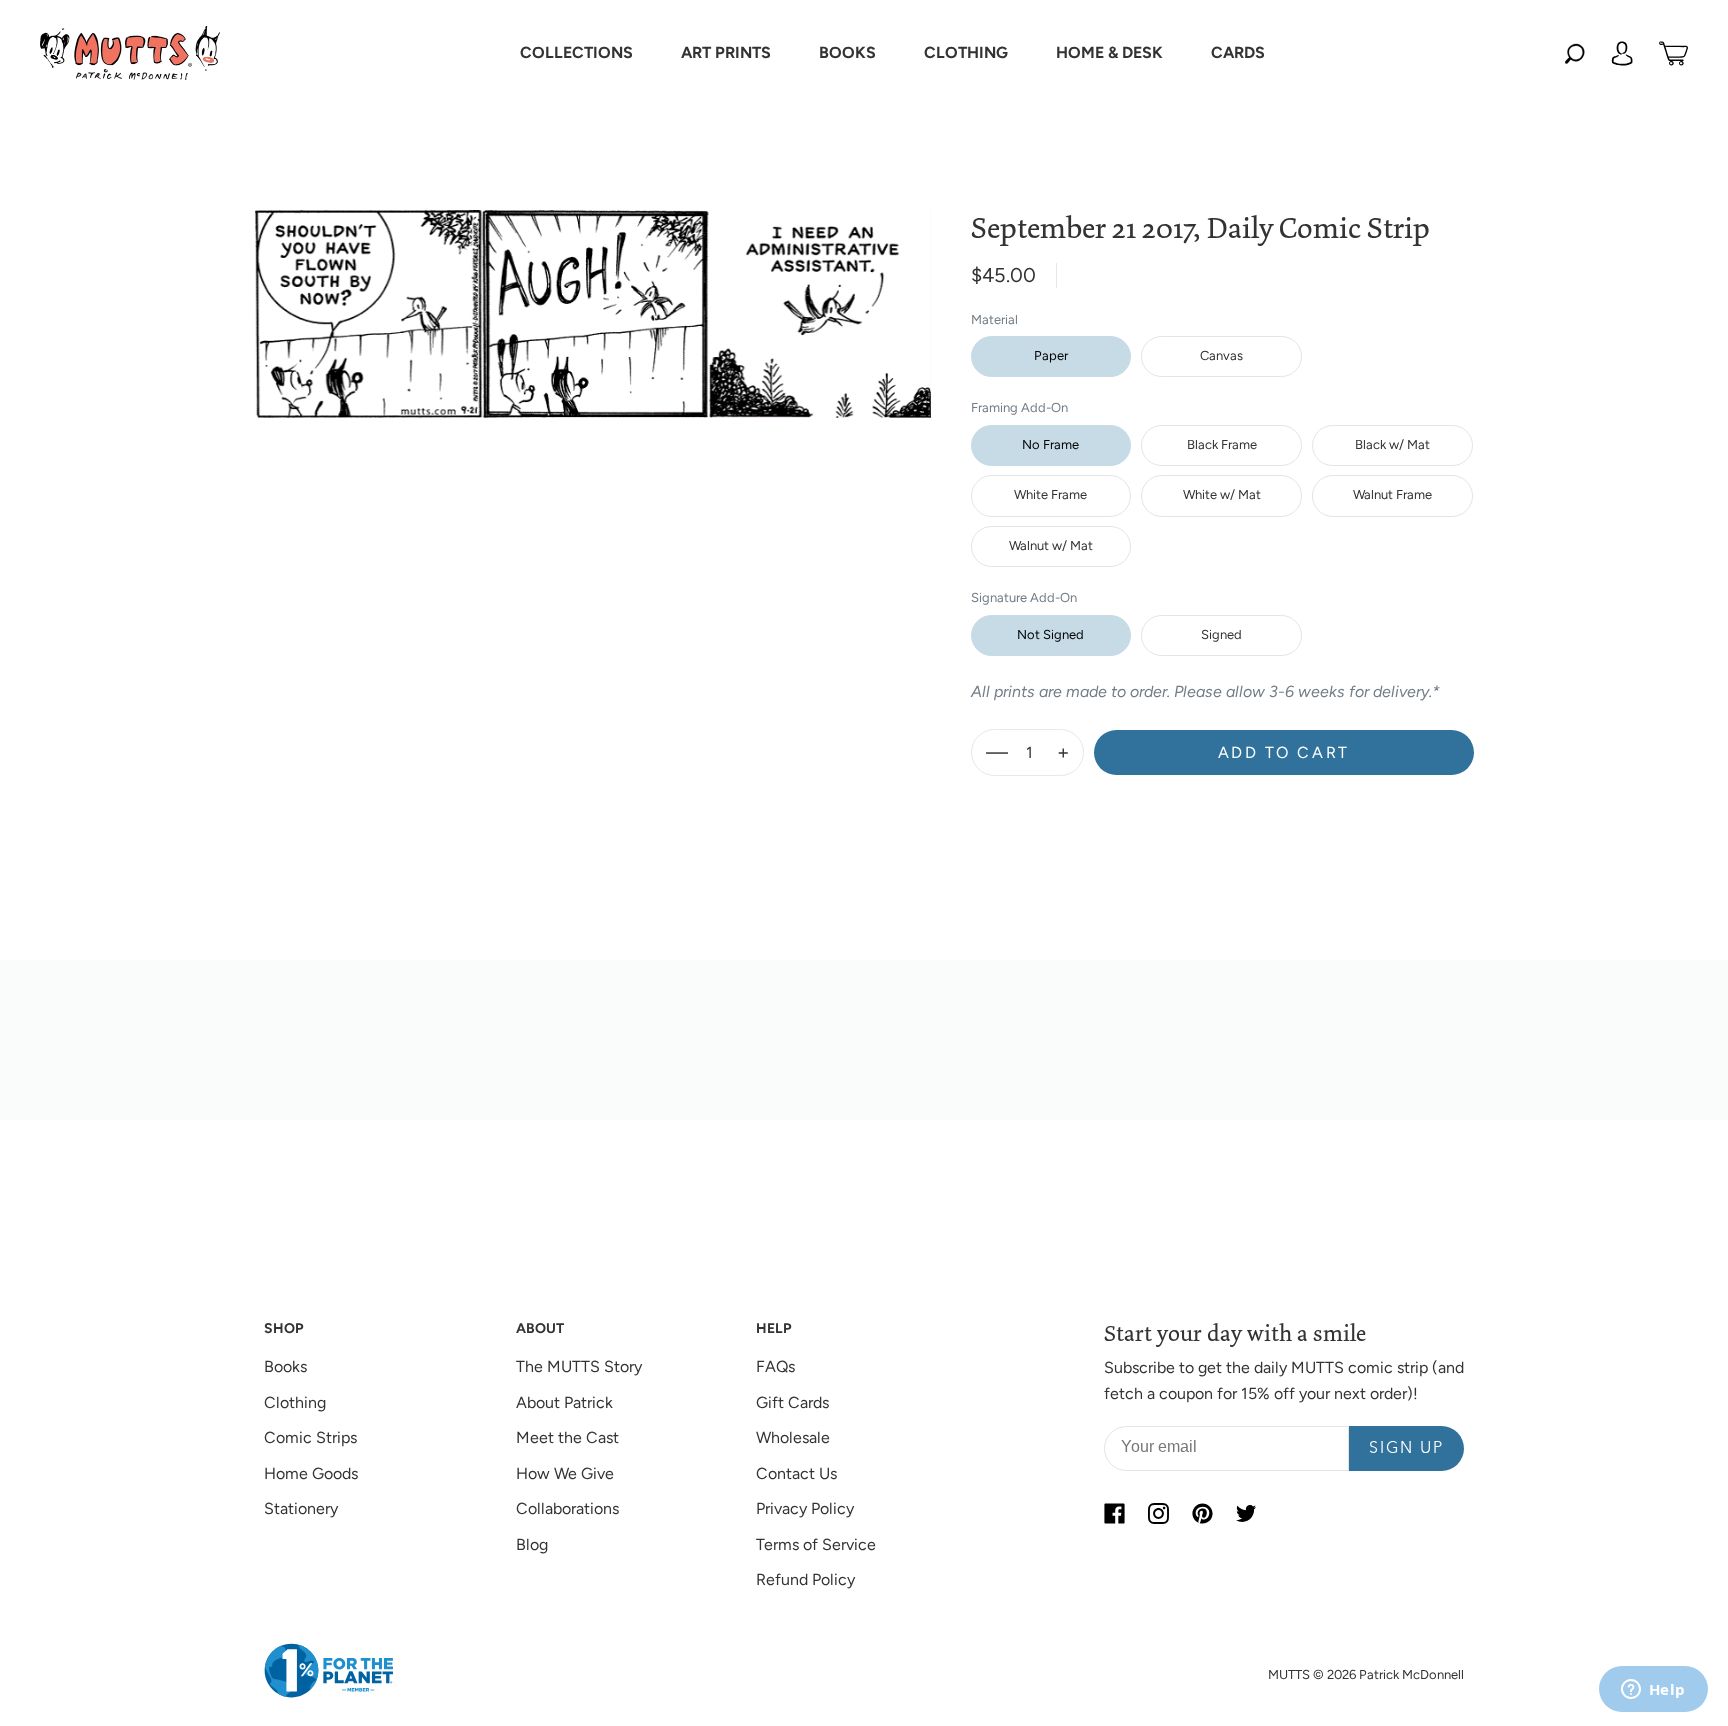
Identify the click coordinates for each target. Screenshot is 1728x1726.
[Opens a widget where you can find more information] (1653, 1691)
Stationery (301, 1508)
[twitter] (1246, 1513)
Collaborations (567, 1508)
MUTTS (1289, 1674)
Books (285, 1366)
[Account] (1622, 53)
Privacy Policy (805, 1508)
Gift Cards (792, 1402)
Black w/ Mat (1392, 444)
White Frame (1050, 494)
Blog (532, 1544)
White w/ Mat (1222, 494)
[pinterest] (1202, 1513)
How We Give (565, 1473)
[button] (576, 53)
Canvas (1221, 355)
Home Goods (311, 1473)
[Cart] (1673, 53)
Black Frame (1222, 444)
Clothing (295, 1402)
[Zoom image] (593, 298)
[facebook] (1114, 1513)
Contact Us (796, 1473)
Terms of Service (816, 1544)
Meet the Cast (567, 1437)
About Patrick (564, 1402)
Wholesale (793, 1437)
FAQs (775, 1366)
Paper (1051, 355)
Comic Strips (310, 1437)
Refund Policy (805, 1579)
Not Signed (1050, 634)
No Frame (1050, 444)
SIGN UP (1406, 1449)
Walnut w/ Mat (1051, 545)
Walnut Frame (1392, 494)
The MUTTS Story (579, 1366)
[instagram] (1158, 1513)
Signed (1221, 634)
